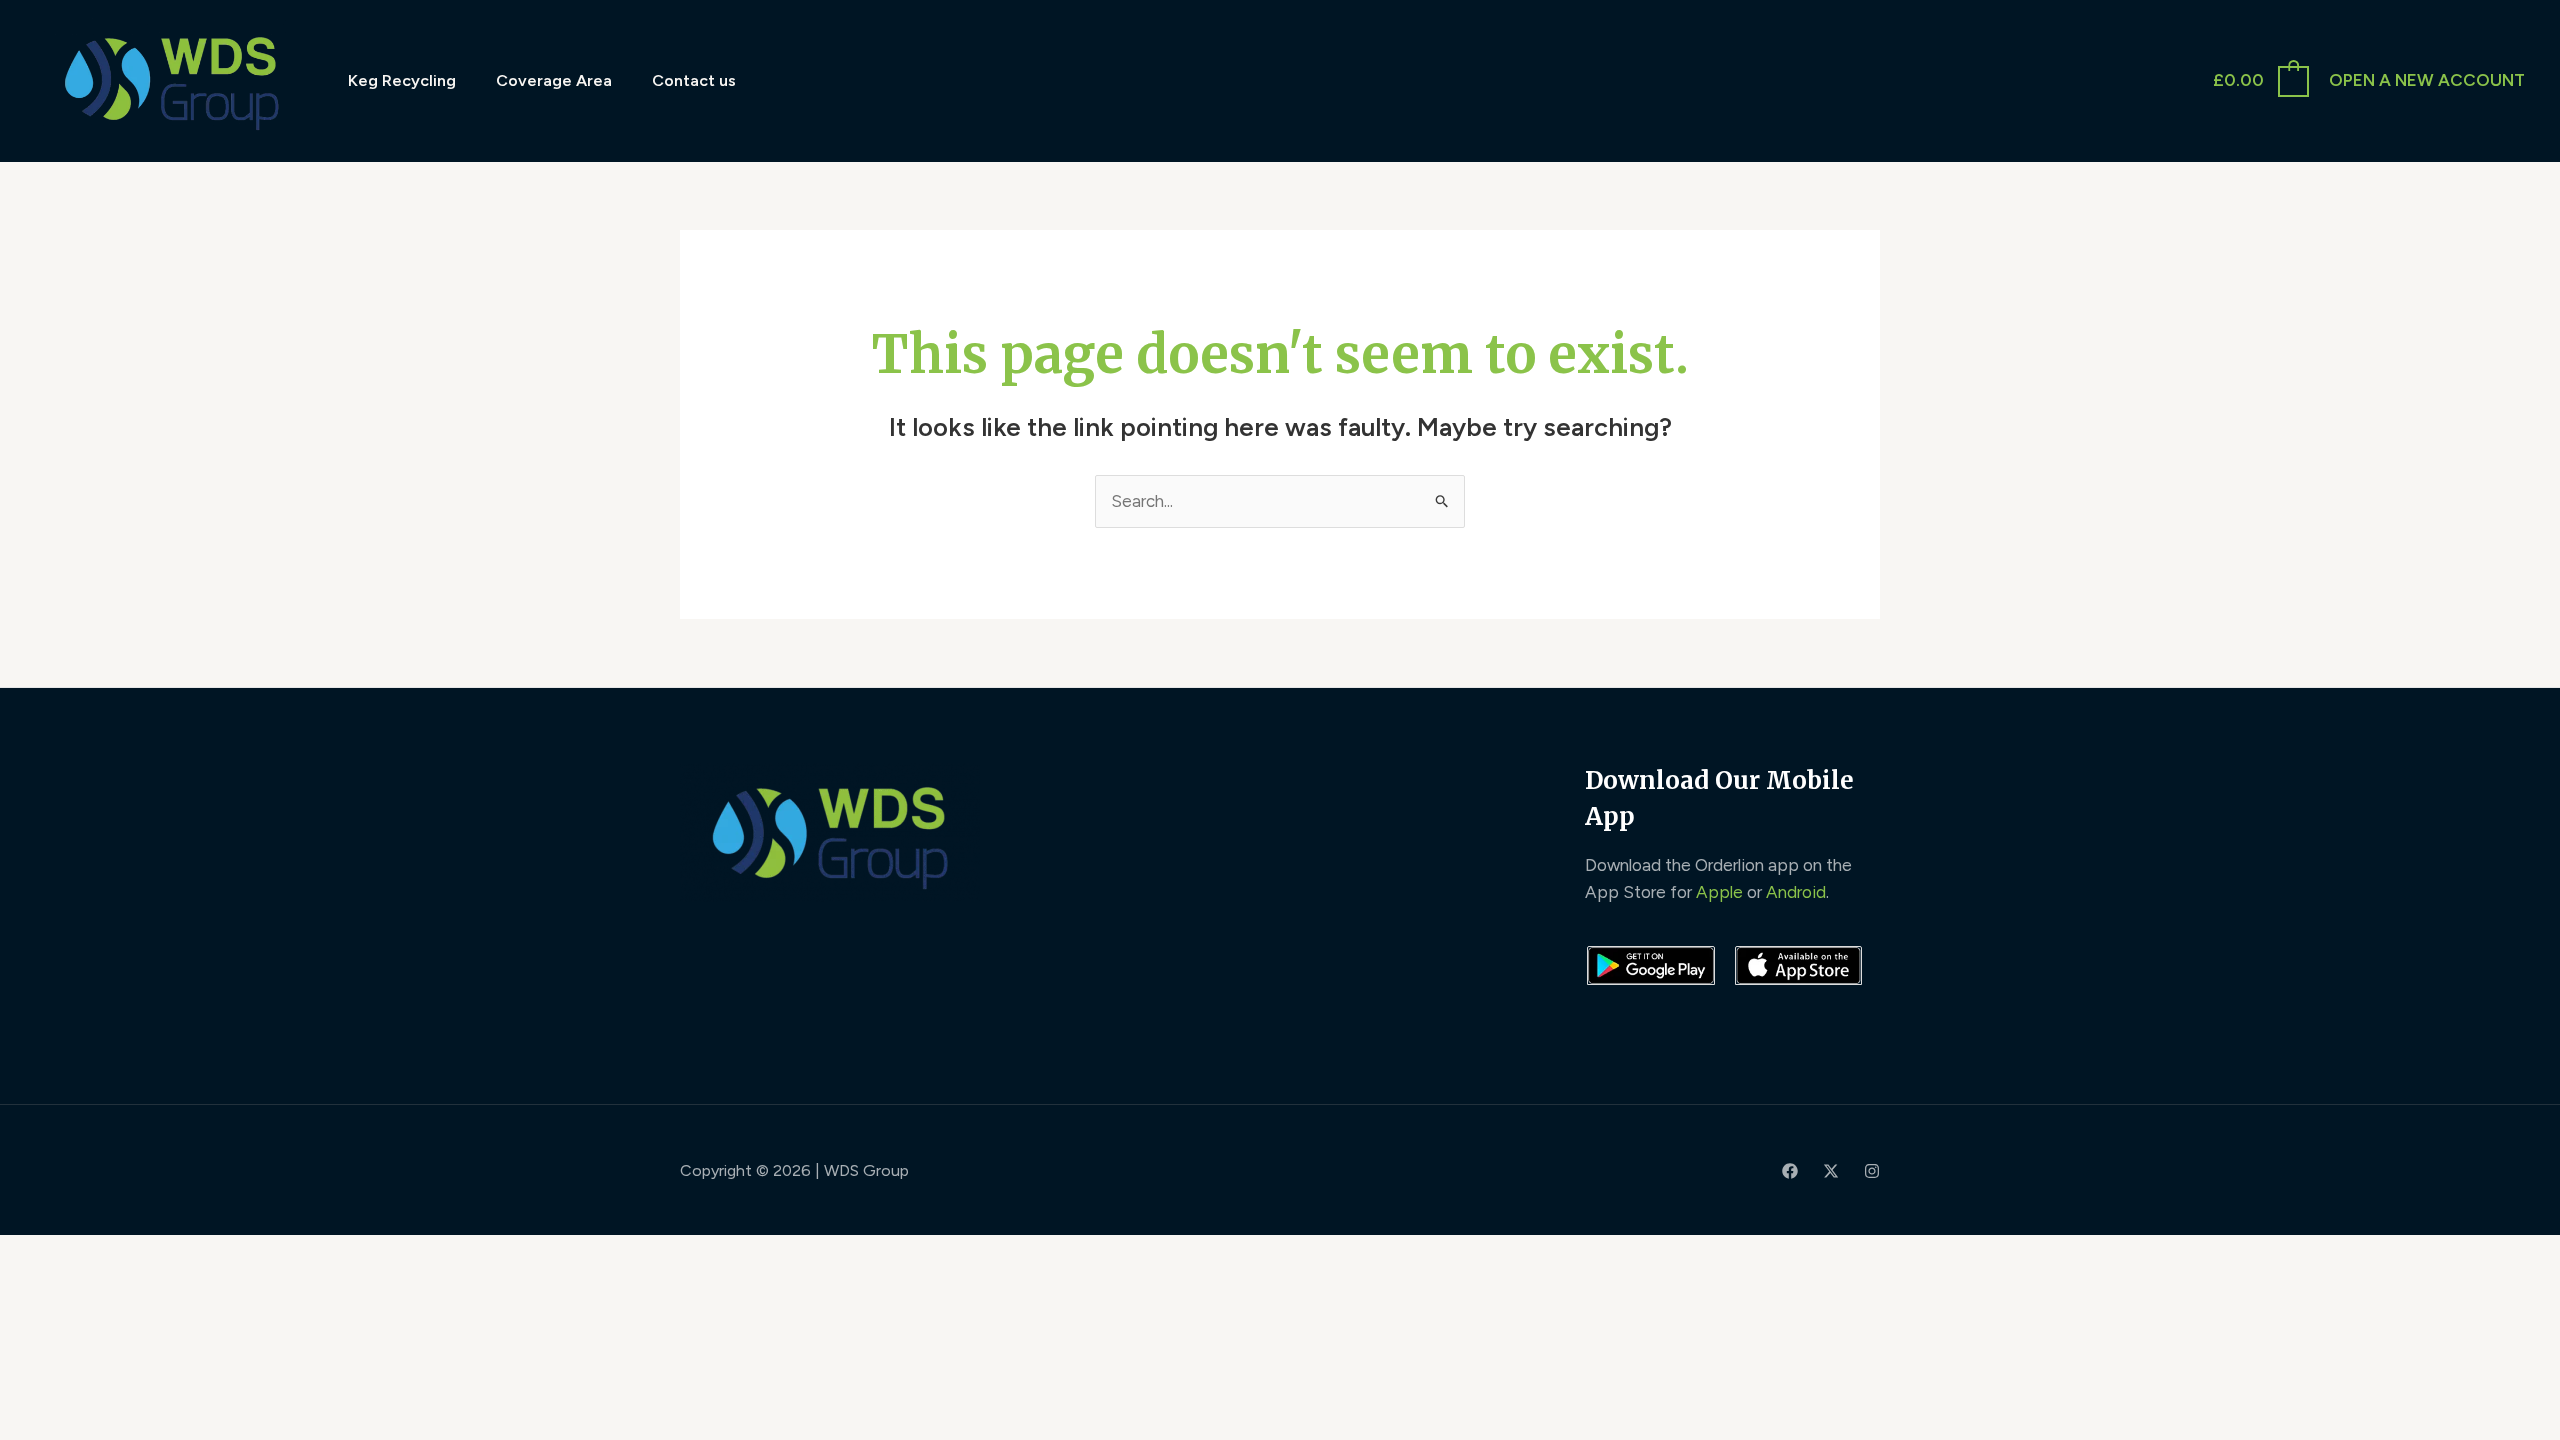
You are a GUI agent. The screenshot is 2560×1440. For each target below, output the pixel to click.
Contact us (694, 80)
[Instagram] (1872, 1171)
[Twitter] (1831, 1171)
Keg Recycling (402, 80)
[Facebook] (1790, 1171)
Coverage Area (554, 80)
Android (1796, 892)
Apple (1719, 892)
